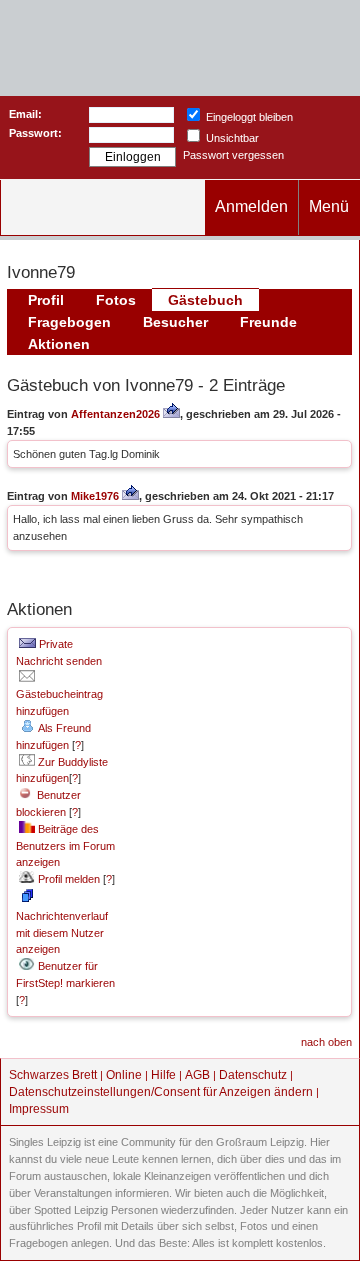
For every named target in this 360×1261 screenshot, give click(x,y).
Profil (46, 300)
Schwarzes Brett (53, 1075)
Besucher (175, 322)
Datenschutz (253, 1075)
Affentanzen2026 (115, 414)
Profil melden (67, 879)
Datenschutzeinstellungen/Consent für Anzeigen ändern (161, 1092)
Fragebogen (69, 322)
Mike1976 (95, 496)
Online (124, 1075)
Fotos (116, 300)
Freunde (268, 322)
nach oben (326, 1042)
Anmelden (251, 206)
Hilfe (163, 1075)
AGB (197, 1075)
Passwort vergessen (233, 155)
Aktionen (59, 344)
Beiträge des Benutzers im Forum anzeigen (65, 846)
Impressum (39, 1109)
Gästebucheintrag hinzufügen (59, 702)
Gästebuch (205, 300)
